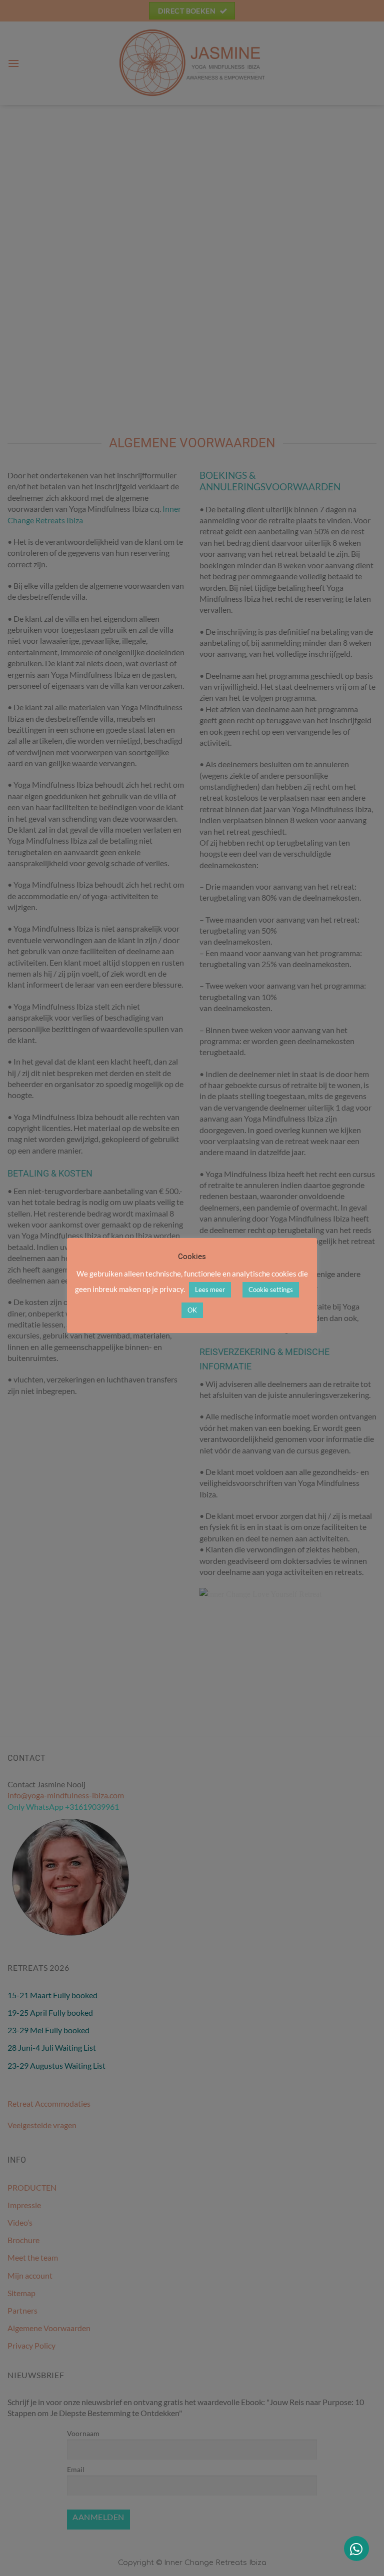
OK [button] (192, 1310)
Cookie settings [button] (271, 1289)
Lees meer (210, 1289)
